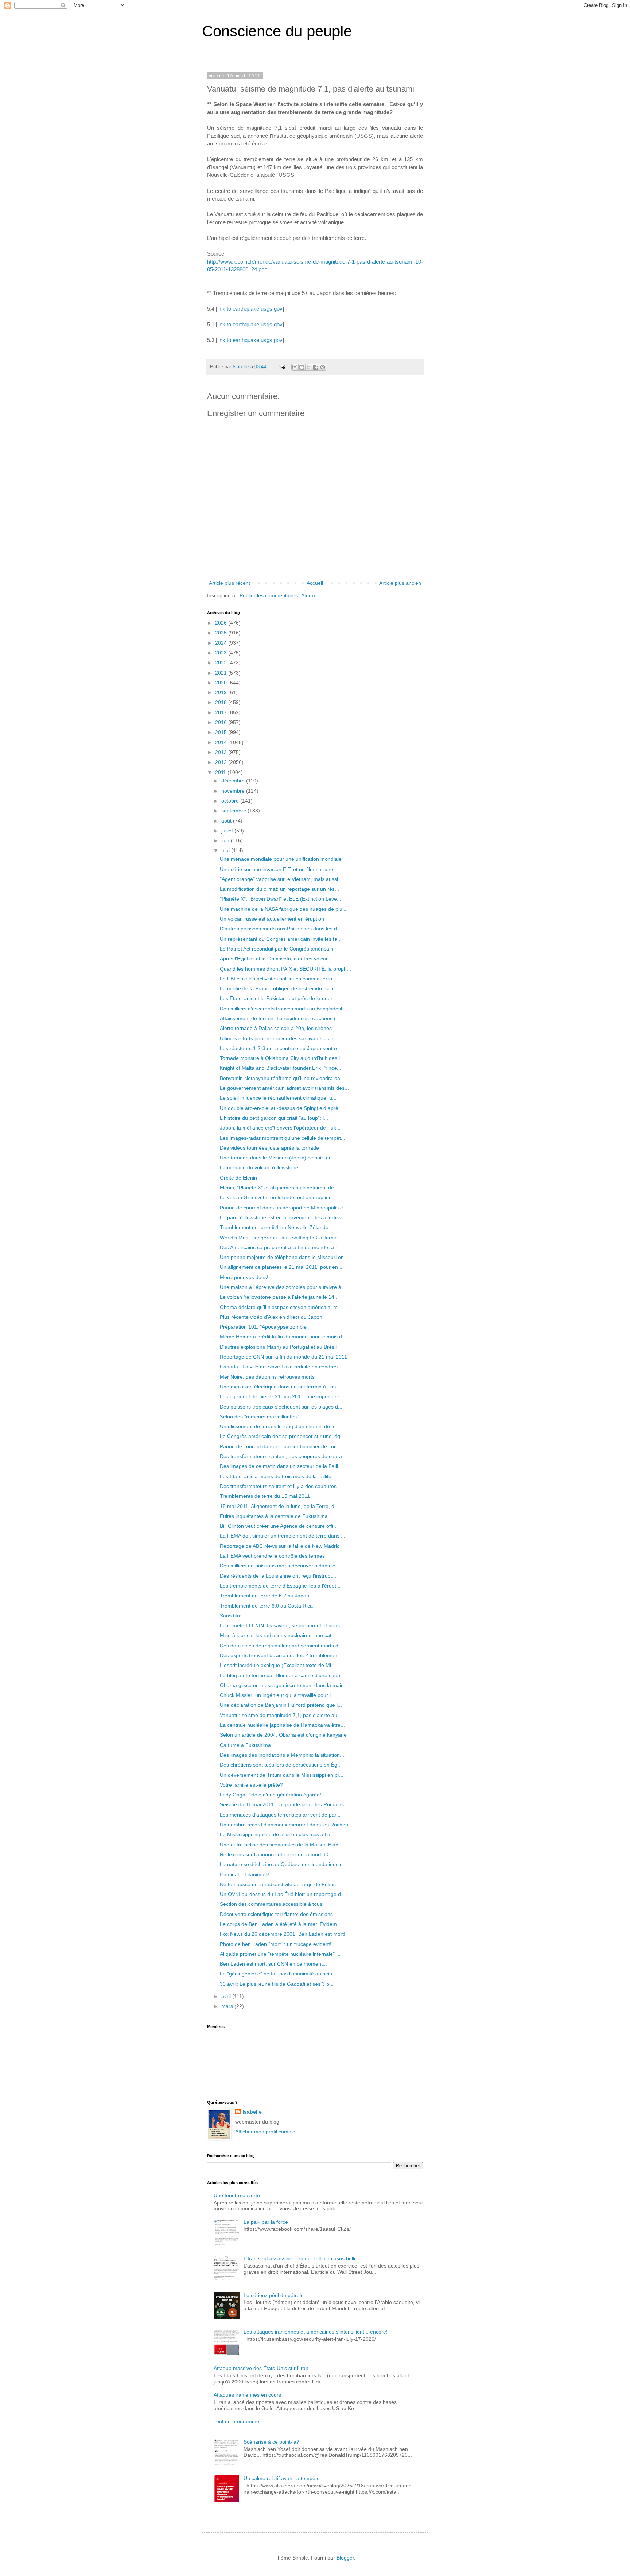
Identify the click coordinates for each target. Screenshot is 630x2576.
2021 (222, 673)
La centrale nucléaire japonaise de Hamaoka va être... (282, 1725)
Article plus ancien (400, 583)
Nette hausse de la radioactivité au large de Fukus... (280, 1884)
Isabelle (252, 2112)
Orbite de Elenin (238, 1178)
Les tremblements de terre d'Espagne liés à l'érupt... (280, 1586)
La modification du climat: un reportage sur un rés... (279, 889)
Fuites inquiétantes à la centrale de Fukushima (274, 1516)
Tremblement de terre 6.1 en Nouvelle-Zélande (274, 1227)
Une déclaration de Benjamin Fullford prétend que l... (281, 1705)
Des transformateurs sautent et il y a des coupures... (280, 1486)
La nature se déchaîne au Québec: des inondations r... (283, 1864)
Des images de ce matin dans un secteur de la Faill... (281, 1466)
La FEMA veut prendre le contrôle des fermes (272, 1556)
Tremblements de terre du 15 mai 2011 (265, 1496)
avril (227, 1996)
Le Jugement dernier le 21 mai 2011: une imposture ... (283, 1396)
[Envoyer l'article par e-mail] (282, 367)
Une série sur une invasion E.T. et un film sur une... (279, 869)
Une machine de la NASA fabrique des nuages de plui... (284, 909)
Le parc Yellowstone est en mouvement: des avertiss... (283, 1217)
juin (226, 840)
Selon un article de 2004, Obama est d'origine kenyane (283, 1735)
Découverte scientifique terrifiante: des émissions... (279, 1914)
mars (228, 2006)
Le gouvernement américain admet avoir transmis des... (284, 1088)
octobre (231, 801)
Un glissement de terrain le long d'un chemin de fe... (280, 1426)
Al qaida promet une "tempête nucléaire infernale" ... (280, 1954)
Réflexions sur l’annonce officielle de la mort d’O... (277, 1854)
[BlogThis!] (302, 367)
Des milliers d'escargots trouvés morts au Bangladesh (282, 1009)
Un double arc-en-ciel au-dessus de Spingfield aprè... (281, 1108)
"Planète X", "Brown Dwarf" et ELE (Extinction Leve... (281, 899)
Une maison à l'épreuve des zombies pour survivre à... (283, 1287)
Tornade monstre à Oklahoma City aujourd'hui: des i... (282, 1058)
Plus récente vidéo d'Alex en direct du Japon (271, 1317)
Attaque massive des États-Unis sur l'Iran (261, 2368)
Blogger (345, 2558)
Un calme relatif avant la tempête (282, 2478)
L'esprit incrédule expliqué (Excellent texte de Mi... (278, 1665)
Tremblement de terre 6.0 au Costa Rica (266, 1606)
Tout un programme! (237, 2421)
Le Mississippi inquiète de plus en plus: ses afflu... (277, 1834)
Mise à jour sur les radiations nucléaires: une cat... (278, 1635)
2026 (222, 623)
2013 (222, 752)
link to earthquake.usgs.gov (250, 309)
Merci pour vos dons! (244, 1277)
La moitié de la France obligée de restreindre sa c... (279, 988)
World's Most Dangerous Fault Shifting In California (279, 1238)
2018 (222, 702)
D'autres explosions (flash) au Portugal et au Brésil (278, 1347)
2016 (222, 722)
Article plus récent (230, 583)
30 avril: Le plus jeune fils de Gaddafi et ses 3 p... (277, 1984)
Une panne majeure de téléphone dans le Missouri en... (284, 1257)
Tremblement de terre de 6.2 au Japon (265, 1596)
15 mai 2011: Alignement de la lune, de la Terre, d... (279, 1506)
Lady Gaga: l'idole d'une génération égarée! (271, 1795)
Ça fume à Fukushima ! (247, 1745)
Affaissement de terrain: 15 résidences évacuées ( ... (281, 1018)
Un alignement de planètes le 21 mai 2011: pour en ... (282, 1267)
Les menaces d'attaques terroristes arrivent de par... (280, 1815)
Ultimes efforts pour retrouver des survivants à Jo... (279, 1038)
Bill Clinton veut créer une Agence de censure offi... (279, 1526)
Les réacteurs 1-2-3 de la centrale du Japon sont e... (281, 1048)
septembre (234, 811)
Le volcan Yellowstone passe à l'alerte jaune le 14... (279, 1297)
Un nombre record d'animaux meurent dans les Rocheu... (286, 1825)
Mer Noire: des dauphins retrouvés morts (267, 1377)
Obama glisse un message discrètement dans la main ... (285, 1685)
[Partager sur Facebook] (316, 367)
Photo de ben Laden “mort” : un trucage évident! (276, 1944)
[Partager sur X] (309, 367)
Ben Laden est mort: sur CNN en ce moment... (273, 1964)
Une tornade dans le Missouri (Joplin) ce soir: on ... (279, 1158)
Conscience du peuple (277, 31)
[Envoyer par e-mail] (295, 367)
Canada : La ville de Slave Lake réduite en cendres (279, 1367)
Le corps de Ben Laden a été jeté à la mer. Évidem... (281, 1924)
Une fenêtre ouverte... (239, 2195)
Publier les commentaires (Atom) (277, 595)
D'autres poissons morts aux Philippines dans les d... (281, 929)
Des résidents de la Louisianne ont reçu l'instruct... (278, 1576)
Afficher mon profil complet (266, 2132)
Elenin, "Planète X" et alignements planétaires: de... (279, 1188)
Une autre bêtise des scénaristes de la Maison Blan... (281, 1845)
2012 (222, 762)
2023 (222, 653)
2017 (222, 712)
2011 (221, 772)
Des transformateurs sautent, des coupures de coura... (283, 1456)
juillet (228, 831)
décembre (234, 781)
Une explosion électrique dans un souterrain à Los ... (281, 1387)
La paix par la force (266, 2222)
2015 (222, 732)
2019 (222, 692)
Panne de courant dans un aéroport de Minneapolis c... (283, 1208)
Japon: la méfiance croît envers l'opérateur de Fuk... (280, 1128)
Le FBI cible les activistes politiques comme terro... (278, 979)
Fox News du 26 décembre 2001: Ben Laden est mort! (283, 1934)
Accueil (315, 583)
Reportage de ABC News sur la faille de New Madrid (280, 1546)
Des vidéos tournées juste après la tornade (269, 1148)
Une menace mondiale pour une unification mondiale (281, 859)
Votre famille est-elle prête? (251, 1785)
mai (226, 850)
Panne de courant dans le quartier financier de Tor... (280, 1446)
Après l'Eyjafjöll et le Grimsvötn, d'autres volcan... (277, 959)
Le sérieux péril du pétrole (274, 2295)
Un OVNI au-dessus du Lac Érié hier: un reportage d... (283, 1894)
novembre (234, 791)
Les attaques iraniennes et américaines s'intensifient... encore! (316, 2332)
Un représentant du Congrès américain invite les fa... (281, 939)
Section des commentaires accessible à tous (271, 1904)
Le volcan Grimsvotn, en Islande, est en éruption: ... (279, 1197)
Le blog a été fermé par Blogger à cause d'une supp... (282, 1675)
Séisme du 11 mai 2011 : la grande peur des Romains (282, 1804)
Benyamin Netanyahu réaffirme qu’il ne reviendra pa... (282, 1078)
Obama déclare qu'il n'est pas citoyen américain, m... (281, 1307)
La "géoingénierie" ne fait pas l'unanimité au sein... (278, 1974)
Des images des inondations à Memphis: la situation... (282, 1755)
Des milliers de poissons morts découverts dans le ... (281, 1566)
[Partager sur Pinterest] (323, 367)
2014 (222, 742)
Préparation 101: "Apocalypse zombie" (264, 1327)
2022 (222, 663)
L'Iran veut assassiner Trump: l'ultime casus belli (299, 2258)
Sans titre (231, 1616)
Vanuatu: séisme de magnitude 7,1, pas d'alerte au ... (281, 1715)
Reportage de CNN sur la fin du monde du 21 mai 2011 (283, 1357)
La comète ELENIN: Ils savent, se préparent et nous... (282, 1625)
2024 (222, 643)
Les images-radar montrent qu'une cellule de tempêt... (283, 1138)
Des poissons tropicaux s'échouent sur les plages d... (281, 1407)
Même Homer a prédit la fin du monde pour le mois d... (283, 1337)
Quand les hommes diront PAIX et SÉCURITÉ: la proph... (285, 969)
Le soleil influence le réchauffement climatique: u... (278, 1098)
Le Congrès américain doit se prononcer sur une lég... (282, 1436)
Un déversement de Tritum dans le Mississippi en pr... (282, 1775)
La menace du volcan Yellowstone (259, 1167)
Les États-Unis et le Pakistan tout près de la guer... (278, 998)
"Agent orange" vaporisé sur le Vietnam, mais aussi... (281, 879)
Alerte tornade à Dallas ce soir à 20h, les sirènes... (278, 1028)
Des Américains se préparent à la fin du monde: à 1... (281, 1247)
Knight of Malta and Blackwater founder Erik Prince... (281, 1068)
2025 (222, 633)
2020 (222, 683)
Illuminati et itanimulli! (244, 1874)
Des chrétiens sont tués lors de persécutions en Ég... (281, 1765)
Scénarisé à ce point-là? (271, 2442)
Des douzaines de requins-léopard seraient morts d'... (282, 1646)
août (227, 821)
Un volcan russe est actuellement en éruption (272, 919)
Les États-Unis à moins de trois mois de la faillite (276, 1476)
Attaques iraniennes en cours (247, 2395)
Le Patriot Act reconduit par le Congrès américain (277, 949)
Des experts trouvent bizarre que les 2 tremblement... (281, 1655)
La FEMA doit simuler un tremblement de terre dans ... (283, 1536)
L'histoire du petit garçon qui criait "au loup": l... (274, 1118)
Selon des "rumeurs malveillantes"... (261, 1417)
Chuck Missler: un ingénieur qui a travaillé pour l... (277, 1695)
